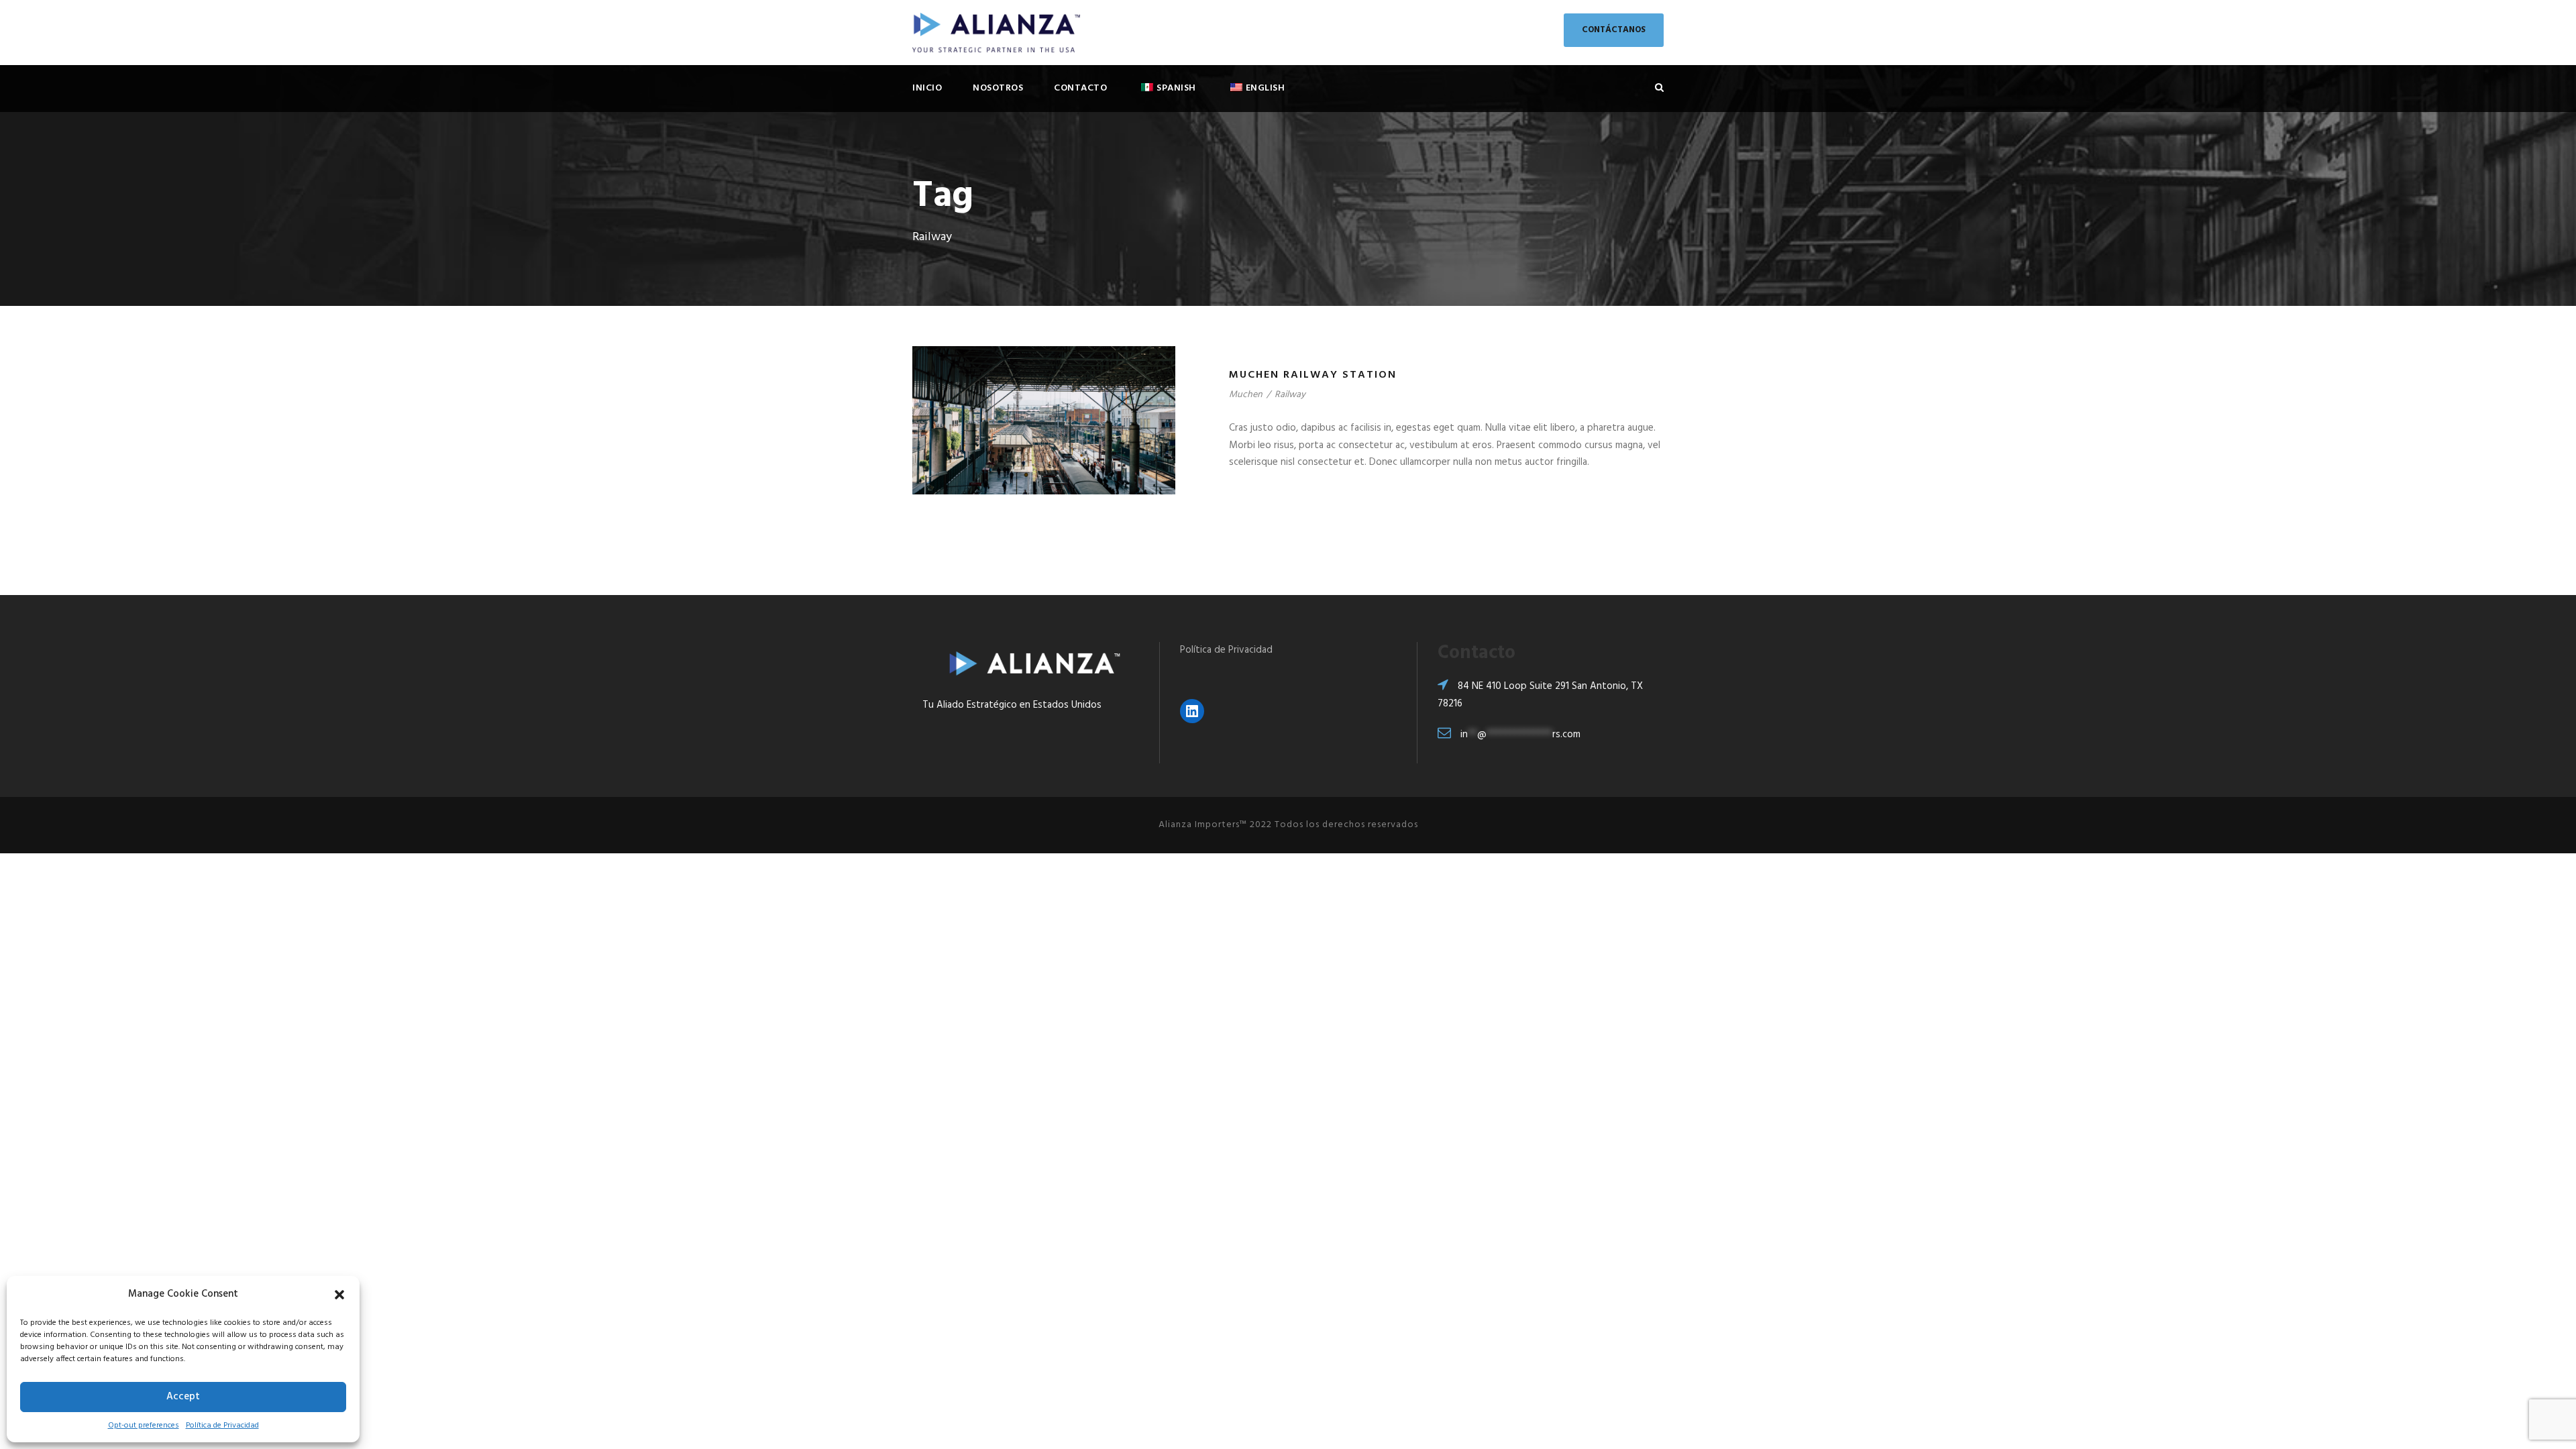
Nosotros (998, 88)
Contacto (1080, 88)
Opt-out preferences (144, 1426)
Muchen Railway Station (1313, 375)
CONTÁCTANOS (1614, 30)
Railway (1290, 395)
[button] (339, 1295)
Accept (183, 1397)
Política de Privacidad (222, 1426)
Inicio (927, 88)
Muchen (1246, 395)
